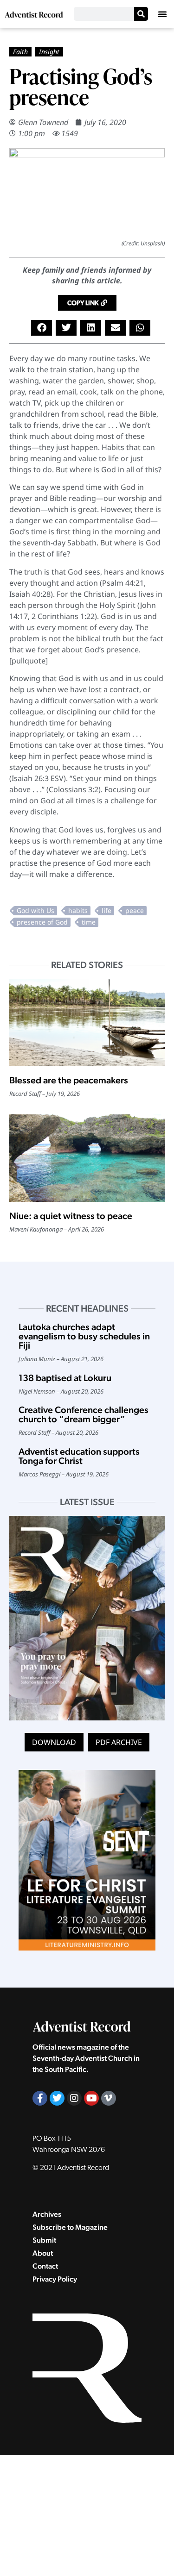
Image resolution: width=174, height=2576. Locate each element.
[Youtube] (91, 2098)
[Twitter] (57, 2098)
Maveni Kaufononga (36, 1229)
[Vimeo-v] (109, 2098)
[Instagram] (74, 2098)
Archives (47, 2214)
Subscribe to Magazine (70, 2227)
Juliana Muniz (37, 1359)
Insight (49, 52)
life (106, 910)
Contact (45, 2266)
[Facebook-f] (40, 2098)
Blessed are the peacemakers (69, 1080)
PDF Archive (119, 1742)
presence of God (42, 922)
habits (78, 910)
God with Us (35, 910)
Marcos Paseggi (39, 1474)
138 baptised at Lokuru (65, 1378)
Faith (20, 52)
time (89, 922)
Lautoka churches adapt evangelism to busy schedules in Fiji (84, 1336)
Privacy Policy (55, 2279)
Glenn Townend (43, 122)
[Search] (141, 14)
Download (54, 1742)
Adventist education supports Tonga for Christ (79, 1456)
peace (135, 910)
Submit (44, 2240)
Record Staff (25, 1094)
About (43, 2253)
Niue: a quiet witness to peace (72, 1216)
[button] (162, 14)
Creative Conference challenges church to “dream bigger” (84, 1414)
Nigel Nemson (37, 1391)
